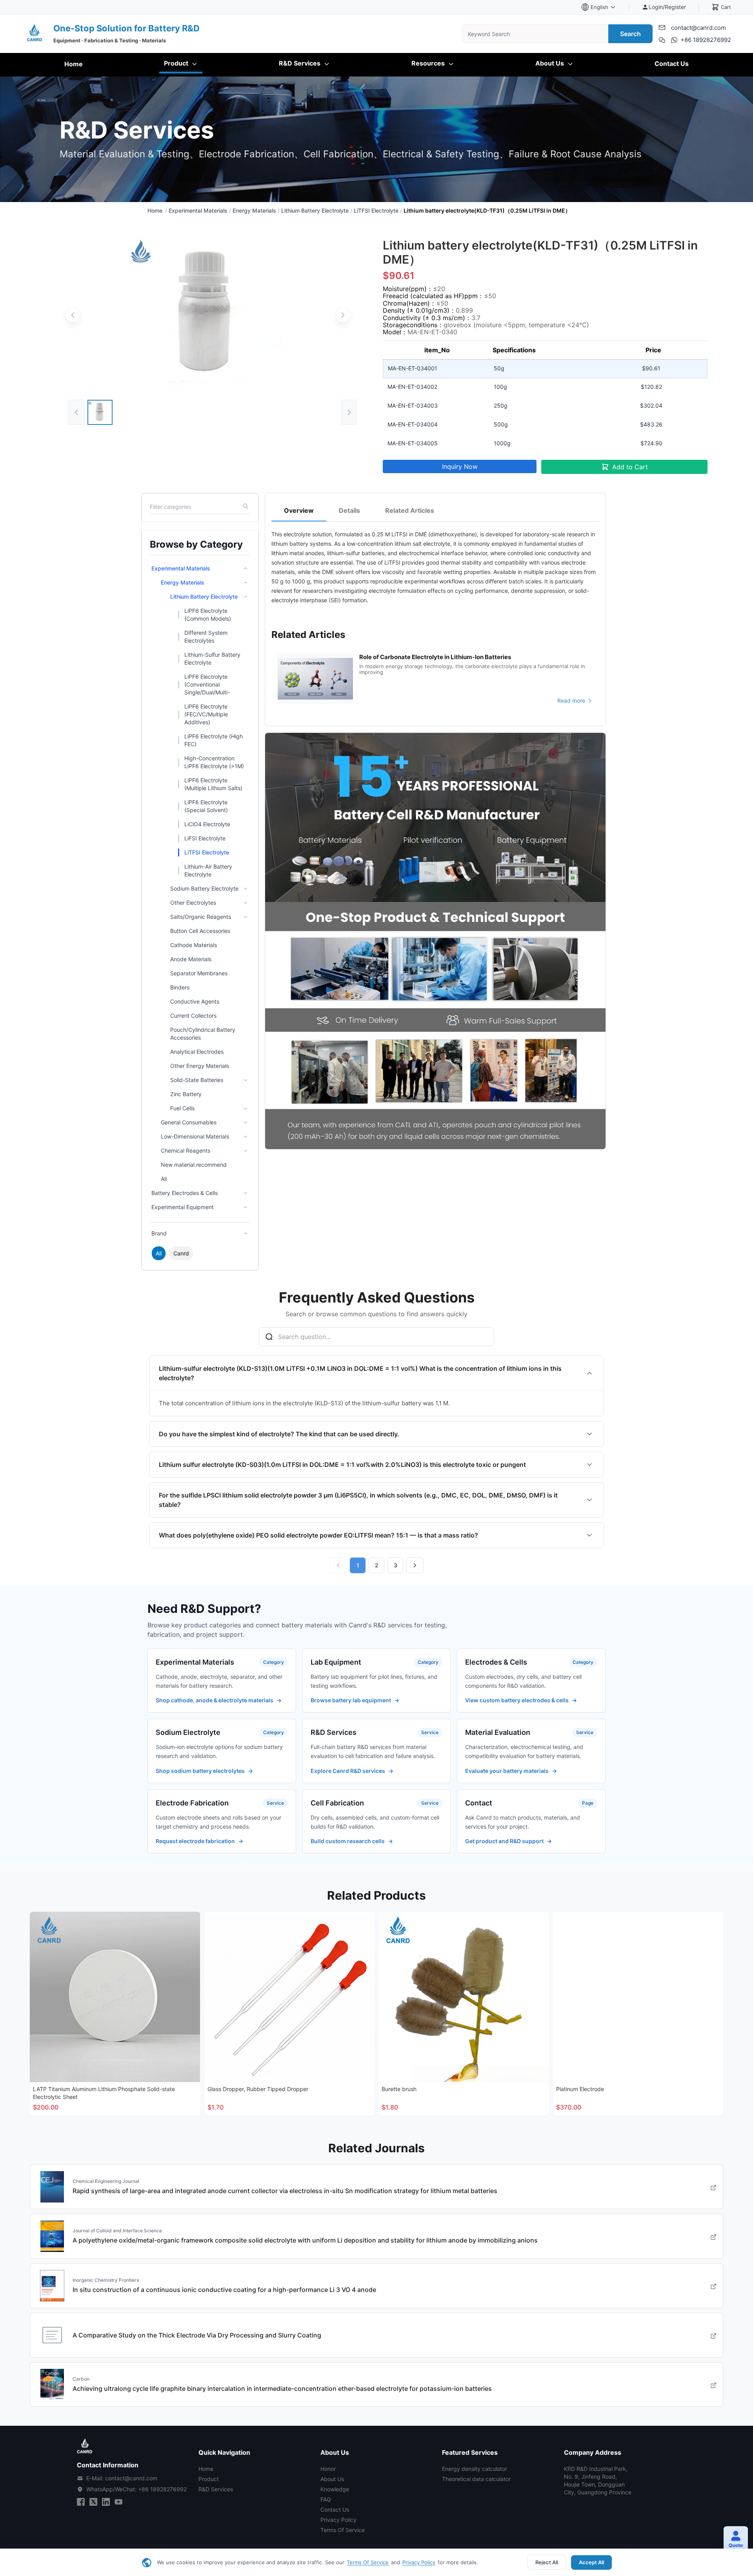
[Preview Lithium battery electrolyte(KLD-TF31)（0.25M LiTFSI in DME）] (208, 315)
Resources (429, 63)
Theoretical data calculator (476, 2479)
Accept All (591, 2562)
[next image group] (349, 412)
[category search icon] (246, 507)
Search (630, 34)
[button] (733, 2540)
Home (74, 64)
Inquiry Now (460, 466)
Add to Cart (630, 467)
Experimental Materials (198, 210)
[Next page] (415, 1565)
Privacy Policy (419, 2562)
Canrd (181, 1253)
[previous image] (73, 315)
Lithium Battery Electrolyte (315, 210)
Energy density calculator (475, 2469)
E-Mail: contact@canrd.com (122, 2478)
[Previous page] (338, 1565)
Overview (299, 510)
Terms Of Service (368, 2562)
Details (349, 510)
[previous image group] (76, 412)
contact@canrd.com (698, 28)
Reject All (547, 2562)
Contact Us (672, 64)
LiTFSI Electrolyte (376, 210)
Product (177, 63)
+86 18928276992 (706, 40)
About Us (550, 63)
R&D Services (300, 63)
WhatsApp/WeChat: (136, 2489)
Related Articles (410, 510)
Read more (571, 701)
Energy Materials (254, 210)
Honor (328, 2469)
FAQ (326, 2499)
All (159, 1253)
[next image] (343, 315)
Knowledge (335, 2489)
